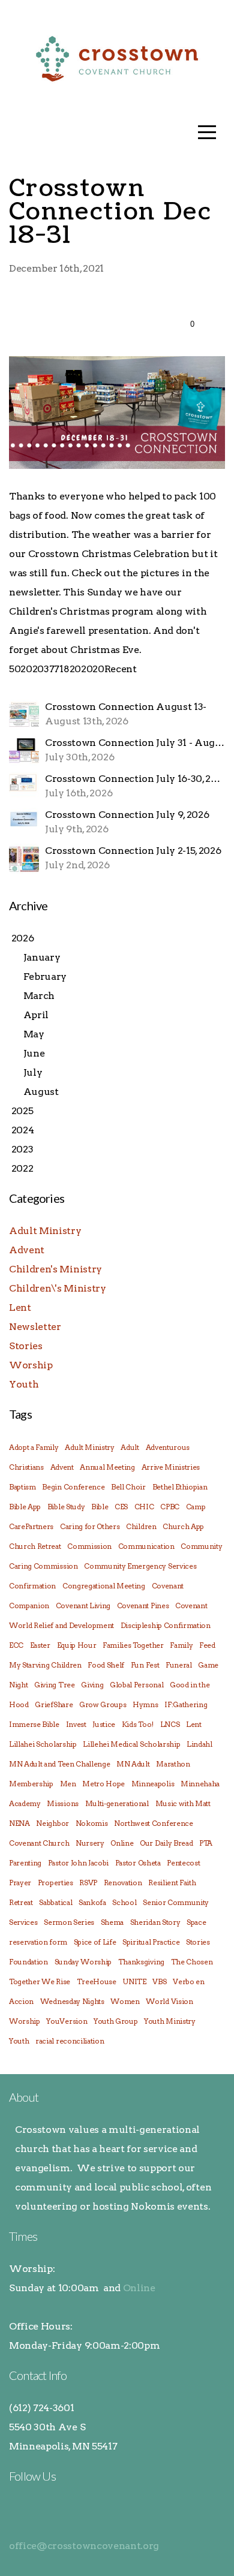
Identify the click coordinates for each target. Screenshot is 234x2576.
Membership (31, 1784)
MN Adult (133, 1764)
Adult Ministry (45, 1231)
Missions (62, 1803)
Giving (92, 1685)
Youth (24, 1384)
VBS (159, 1981)
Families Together (133, 1645)
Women (125, 2001)
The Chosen (192, 1962)
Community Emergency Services (140, 1566)
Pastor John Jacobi (78, 1863)
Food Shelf (106, 1665)
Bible (100, 1507)
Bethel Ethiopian (180, 1487)
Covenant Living (83, 1606)
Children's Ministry (55, 1269)
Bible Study (66, 1507)
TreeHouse (97, 1981)
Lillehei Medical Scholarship (131, 1744)
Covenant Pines (143, 1606)
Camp (196, 1507)
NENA (19, 1823)
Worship (31, 1365)
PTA (206, 1843)
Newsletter (35, 1327)
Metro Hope (103, 1784)
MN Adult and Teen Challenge (59, 1764)
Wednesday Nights (72, 2001)
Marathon (173, 1764)
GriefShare (54, 1704)
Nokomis (92, 1823)
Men (68, 1784)
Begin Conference (73, 1487)
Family (181, 1645)
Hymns (145, 1704)
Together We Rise (40, 1981)
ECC (16, 1645)
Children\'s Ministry (58, 1288)
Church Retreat (35, 1546)
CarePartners (31, 1526)
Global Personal (136, 1685)
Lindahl (199, 1744)
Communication (146, 1546)
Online (122, 1843)
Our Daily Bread (166, 1843)
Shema (112, 1922)
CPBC (170, 1507)
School (124, 1902)
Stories (26, 1346)
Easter (40, 1645)
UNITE (134, 1981)
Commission (89, 1546)
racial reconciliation (70, 2041)
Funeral (179, 1665)
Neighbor (52, 1823)
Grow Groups (103, 1704)
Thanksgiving (141, 1962)
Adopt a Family (34, 1447)
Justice (104, 1724)
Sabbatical (55, 1902)
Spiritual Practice (151, 1942)
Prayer (20, 1883)
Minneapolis (153, 1784)
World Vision (169, 2001)
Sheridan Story (155, 1922)
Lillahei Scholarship (43, 1744)
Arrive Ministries (171, 1467)
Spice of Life (95, 1942)
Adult (130, 1447)
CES (121, 1507)
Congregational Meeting (104, 1586)
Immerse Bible (34, 1724)
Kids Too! (138, 1724)
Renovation (123, 1883)
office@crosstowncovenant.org (84, 2546)
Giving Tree (54, 1685)
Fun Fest (145, 1665)
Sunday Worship (83, 1962)
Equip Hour (77, 1645)
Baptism (22, 1487)
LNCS (170, 1724)
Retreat (21, 1902)
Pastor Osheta (138, 1863)
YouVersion (67, 2021)
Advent (27, 1250)
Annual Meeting (107, 1467)
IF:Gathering (186, 1704)
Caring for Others (90, 1526)
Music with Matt (183, 1803)
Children (141, 1526)
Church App (183, 1526)
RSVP (88, 1883)
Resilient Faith (172, 1883)
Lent (20, 1307)
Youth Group (115, 2021)
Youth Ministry (170, 2021)
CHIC (144, 1507)
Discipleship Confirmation (166, 1625)
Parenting (25, 1863)
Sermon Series (69, 1922)
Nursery (90, 1843)
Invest (76, 1724)
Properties (55, 1883)
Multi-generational (117, 1803)
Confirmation (32, 1586)
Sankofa (92, 1902)
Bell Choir (128, 1487)
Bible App (25, 1507)
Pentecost (183, 1863)
